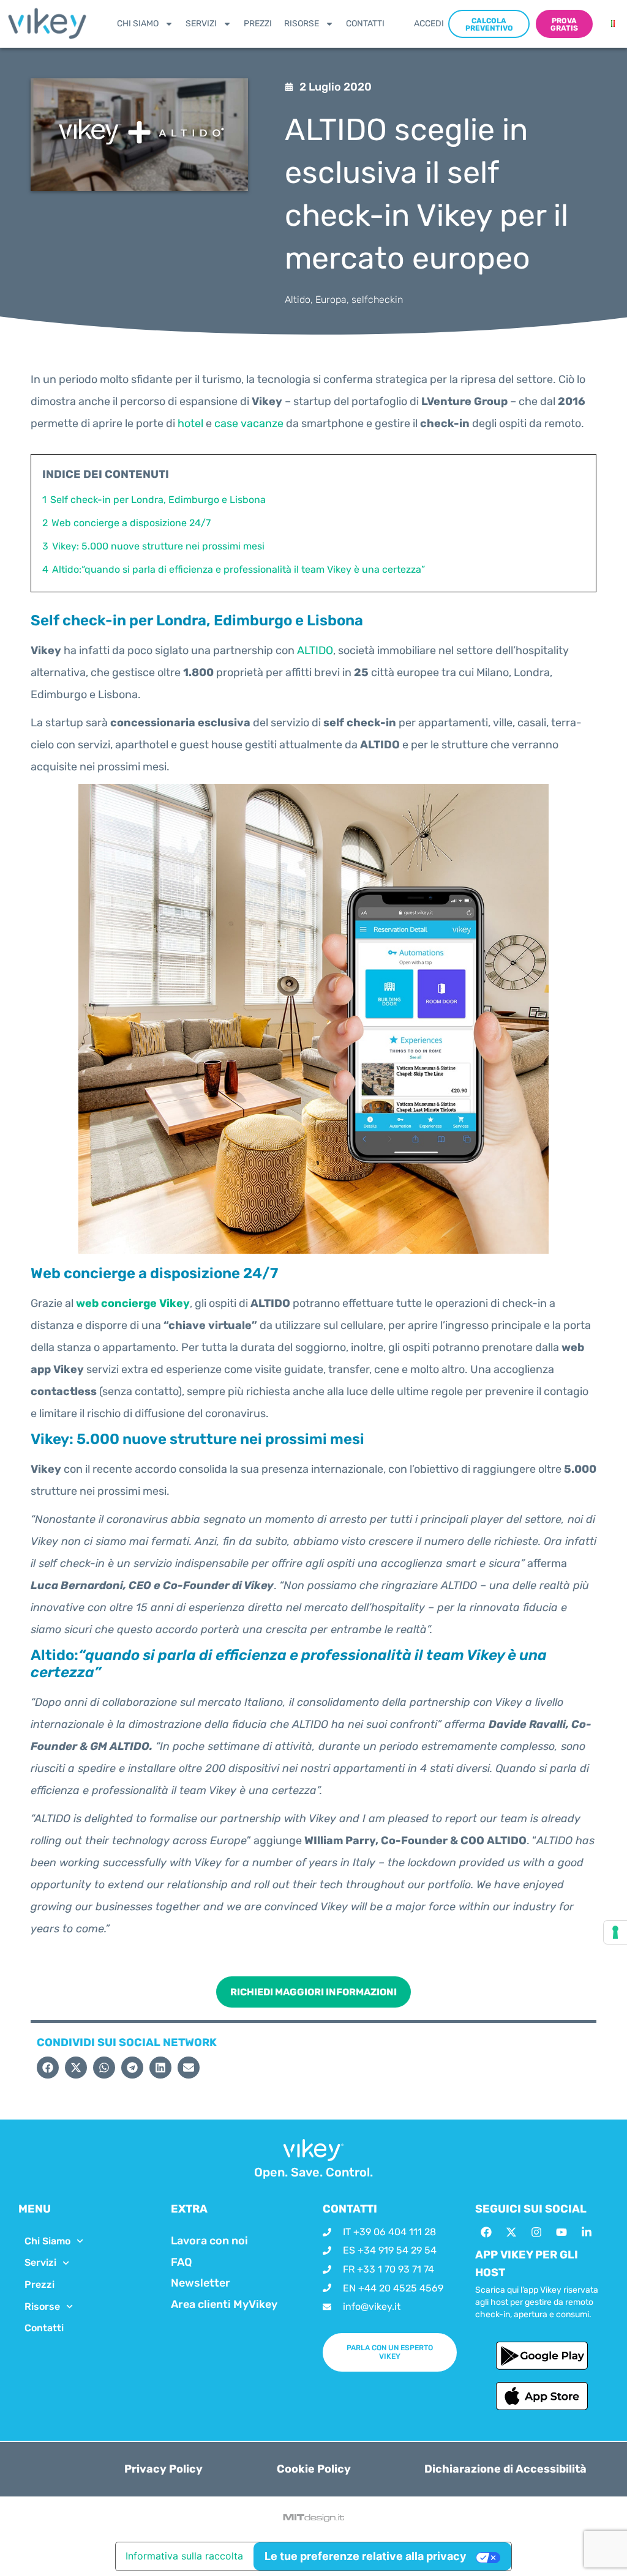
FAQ (182, 2262)
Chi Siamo (138, 24)
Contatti (365, 24)
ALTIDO (315, 650)
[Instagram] (536, 2232)
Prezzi (258, 24)
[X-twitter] (511, 2232)
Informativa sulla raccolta (184, 2556)
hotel (190, 423)
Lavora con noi (209, 2241)
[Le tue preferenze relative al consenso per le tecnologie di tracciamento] (615, 1932)
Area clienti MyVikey (224, 2304)
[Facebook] (486, 2232)
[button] (48, 2068)
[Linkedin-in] (587, 2232)
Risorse (302, 24)
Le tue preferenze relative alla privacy (366, 2556)
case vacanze (249, 423)
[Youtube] (561, 2232)
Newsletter (201, 2283)
